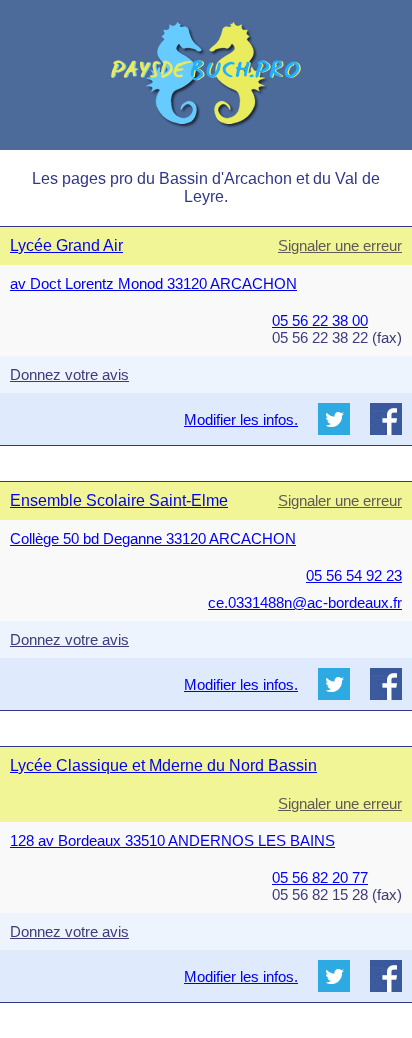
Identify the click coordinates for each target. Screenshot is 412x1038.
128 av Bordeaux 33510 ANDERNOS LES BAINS (172, 840)
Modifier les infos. (241, 419)
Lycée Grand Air (66, 245)
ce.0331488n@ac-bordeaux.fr (305, 602)
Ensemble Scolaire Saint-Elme (119, 500)
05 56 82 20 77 (320, 877)
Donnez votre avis (69, 374)
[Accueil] (206, 75)
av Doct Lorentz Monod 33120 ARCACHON (153, 283)
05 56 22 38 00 (320, 320)
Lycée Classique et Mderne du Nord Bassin (163, 765)
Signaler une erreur (340, 245)
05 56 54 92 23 (354, 575)
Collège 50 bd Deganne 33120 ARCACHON (153, 538)
